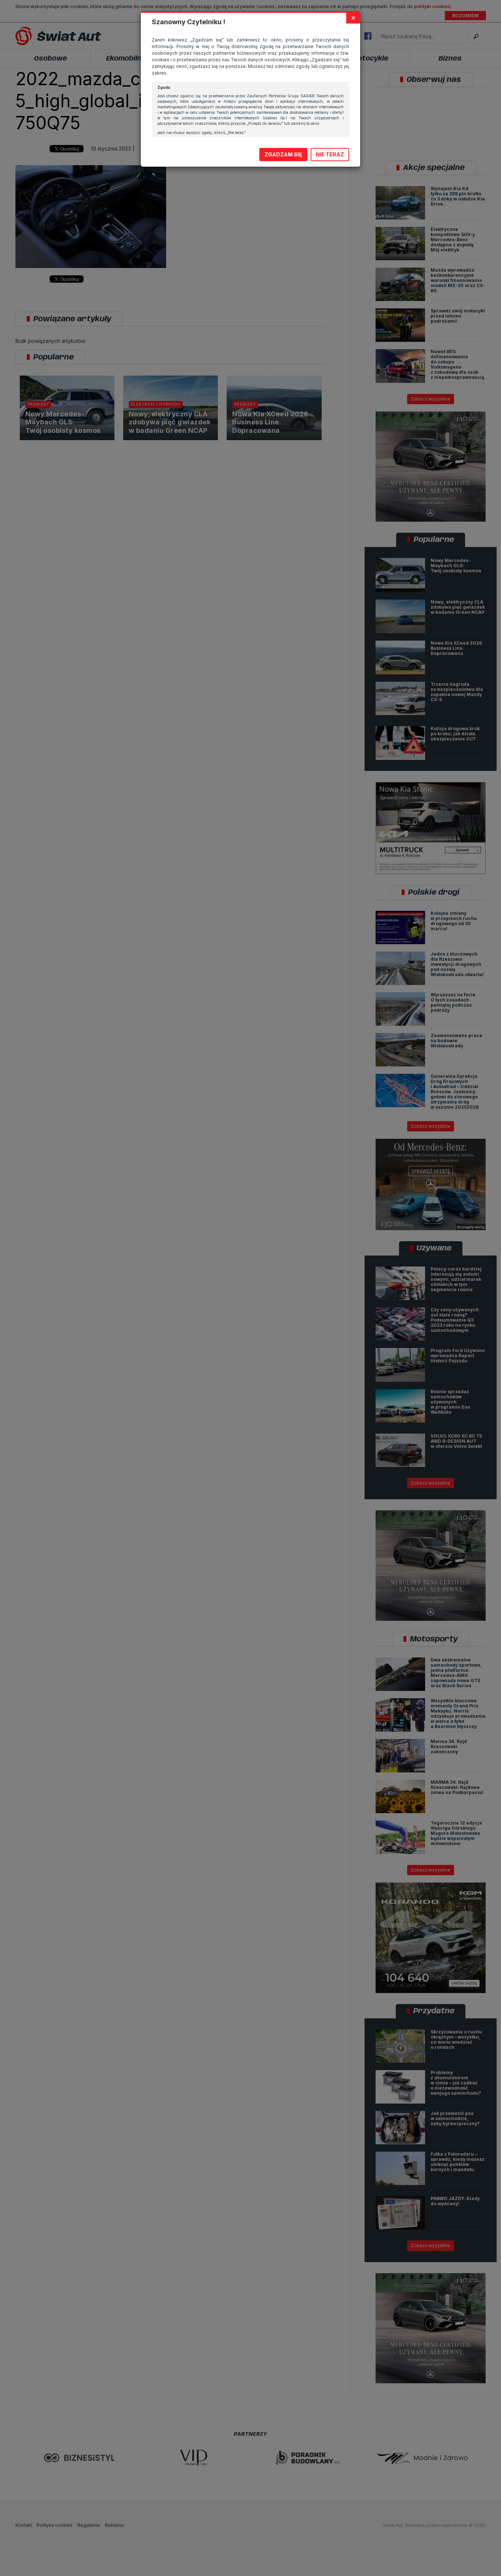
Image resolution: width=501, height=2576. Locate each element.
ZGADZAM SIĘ (283, 154)
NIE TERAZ (330, 154)
